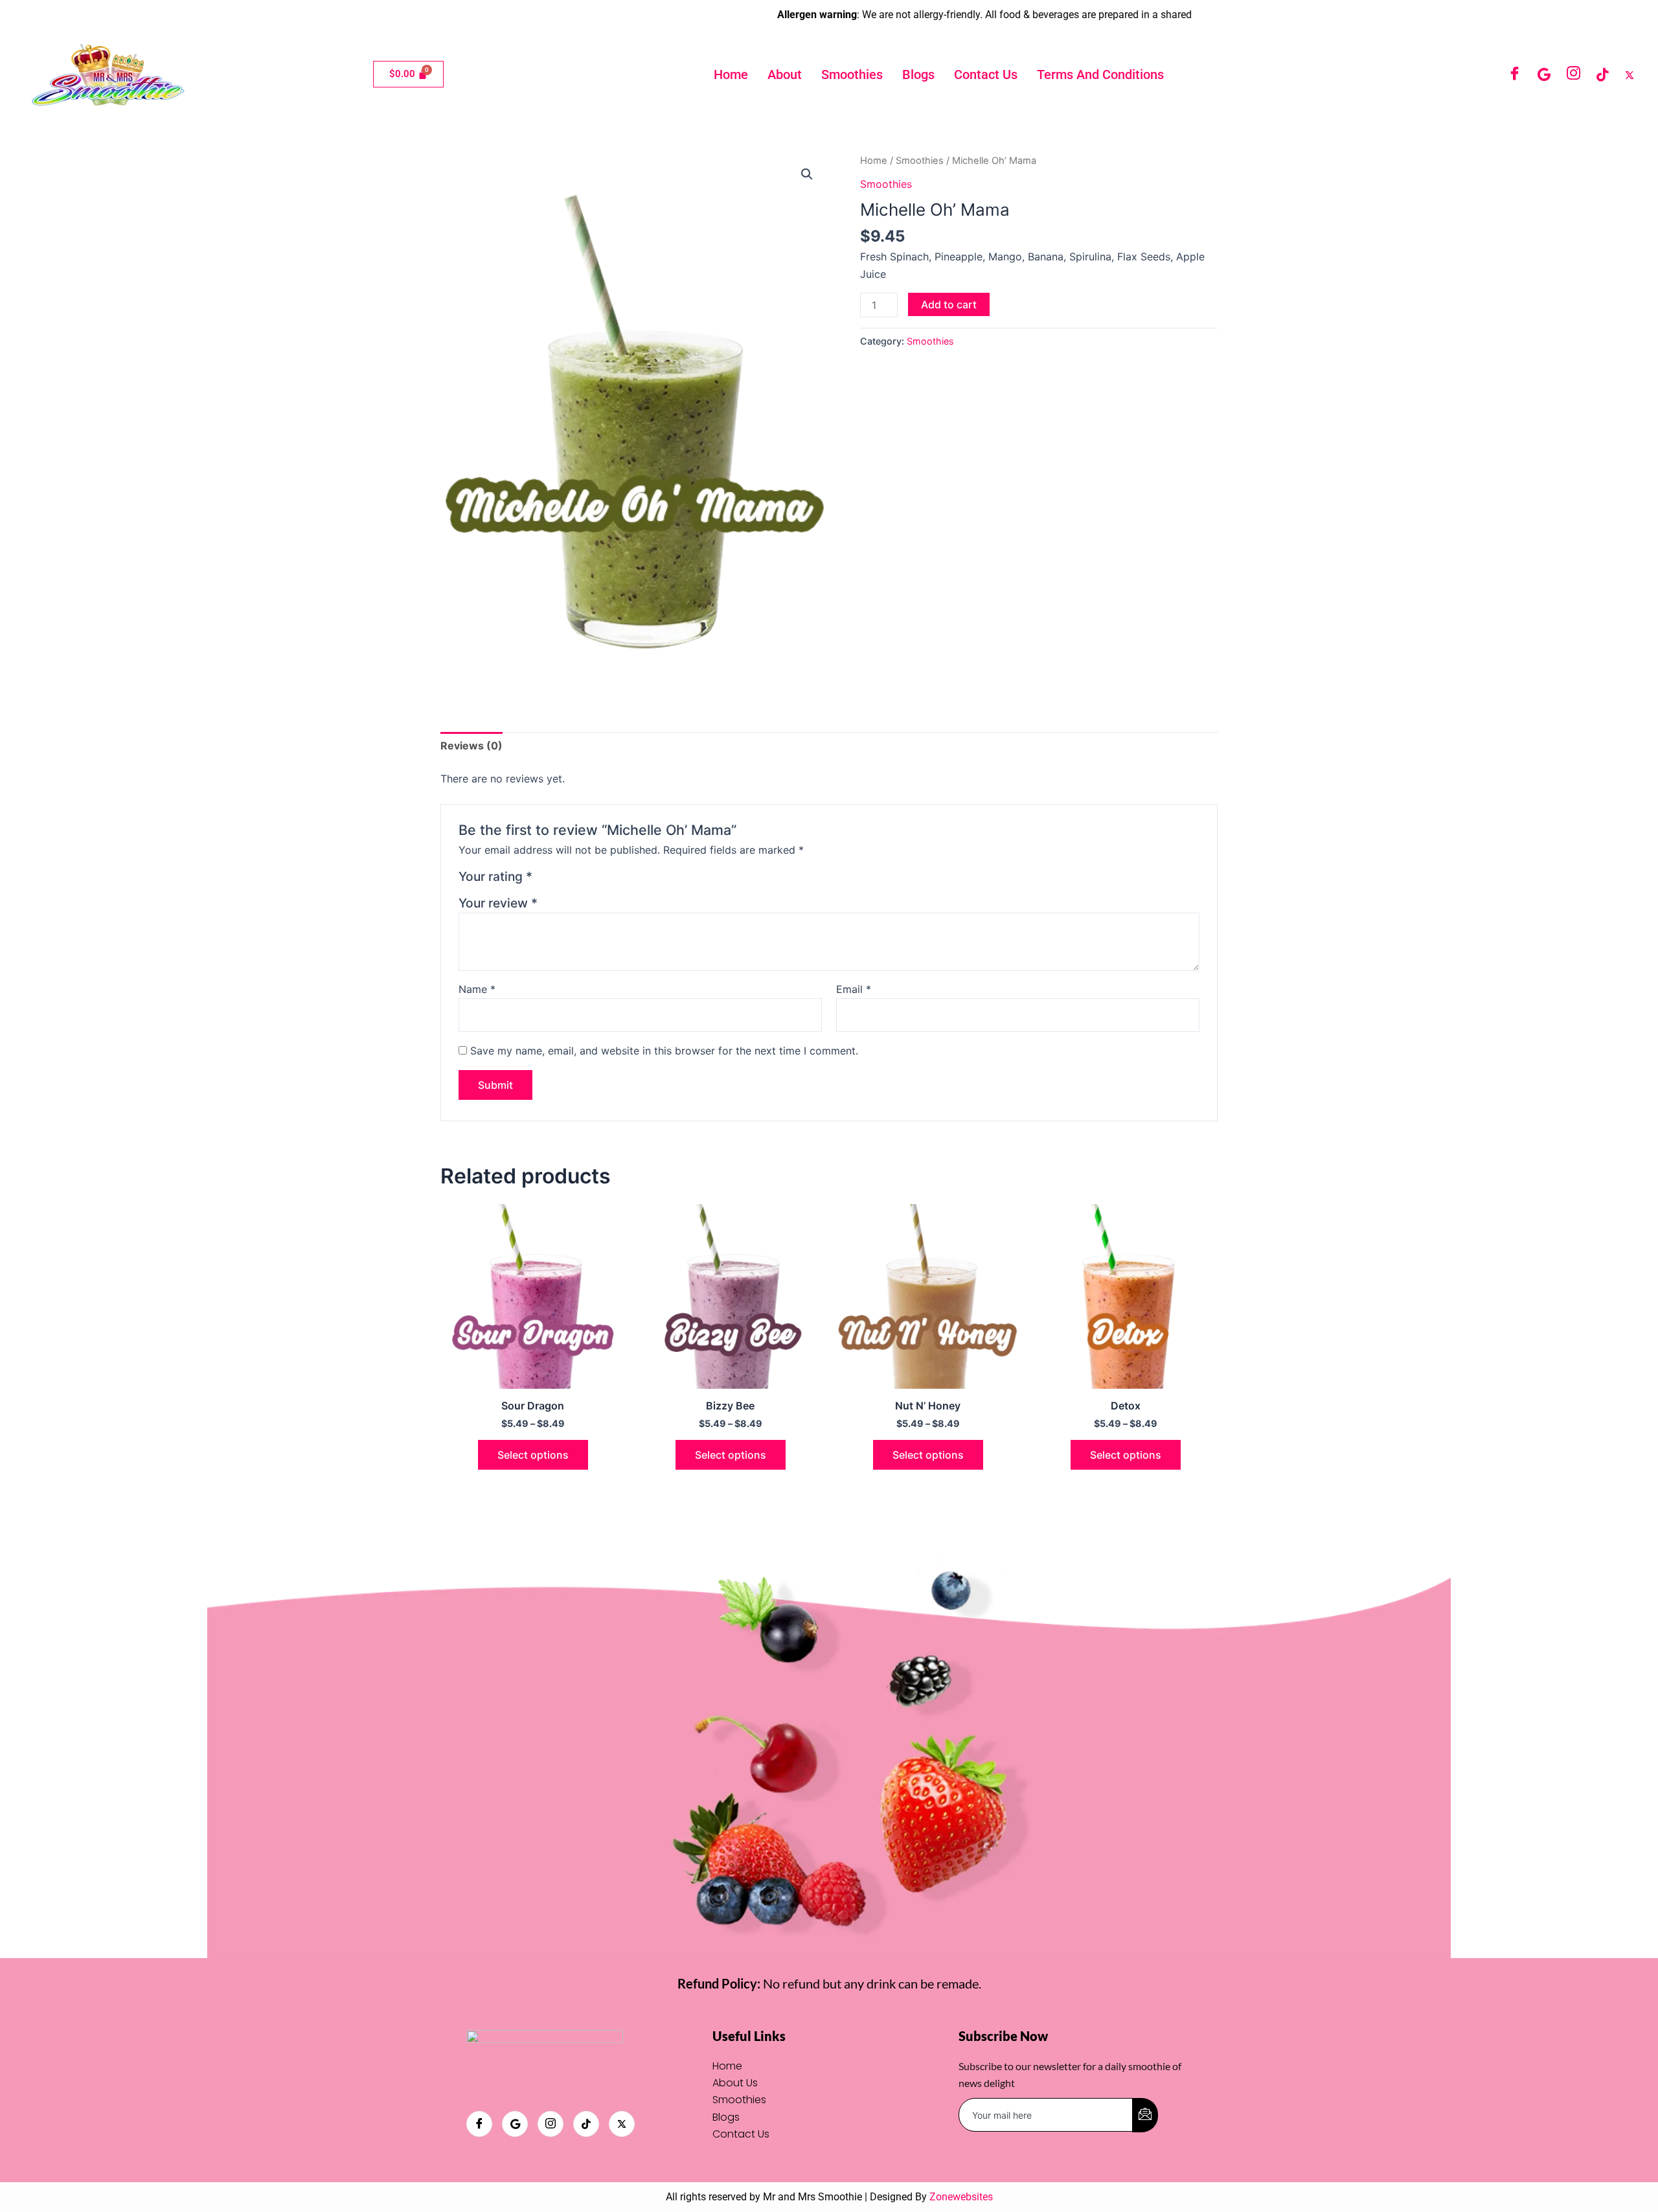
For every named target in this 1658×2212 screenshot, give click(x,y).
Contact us (986, 74)
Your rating (495, 876)
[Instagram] (1573, 74)
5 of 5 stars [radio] (607, 879)
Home (731, 74)
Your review (498, 903)
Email (854, 989)
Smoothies (852, 74)
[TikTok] (1602, 74)
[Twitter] (1630, 74)
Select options (533, 1455)
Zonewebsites (961, 2197)
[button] (807, 174)
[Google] (1544, 74)
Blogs (918, 74)
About (785, 74)
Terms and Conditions (1100, 74)
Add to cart (949, 304)
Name (477, 989)
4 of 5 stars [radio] (592, 879)
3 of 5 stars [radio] (576, 879)
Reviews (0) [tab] (471, 746)
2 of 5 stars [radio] (561, 879)
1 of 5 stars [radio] (544, 879)
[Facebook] (1515, 74)
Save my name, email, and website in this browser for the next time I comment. (664, 1051)
